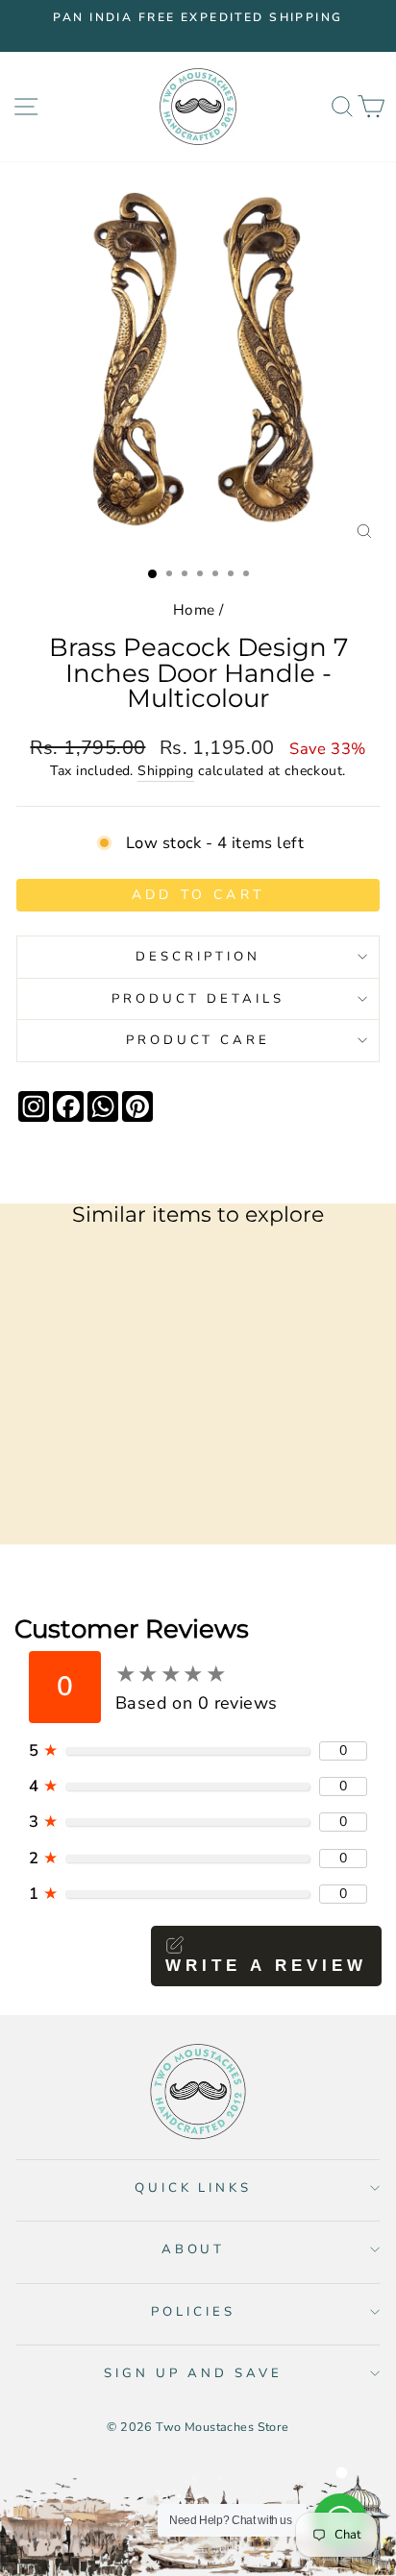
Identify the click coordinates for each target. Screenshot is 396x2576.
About (194, 2249)
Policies (193, 2312)
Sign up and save (193, 2373)
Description (198, 957)
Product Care (198, 1040)
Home (194, 610)
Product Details (198, 999)
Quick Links (194, 2188)
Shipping (165, 771)
